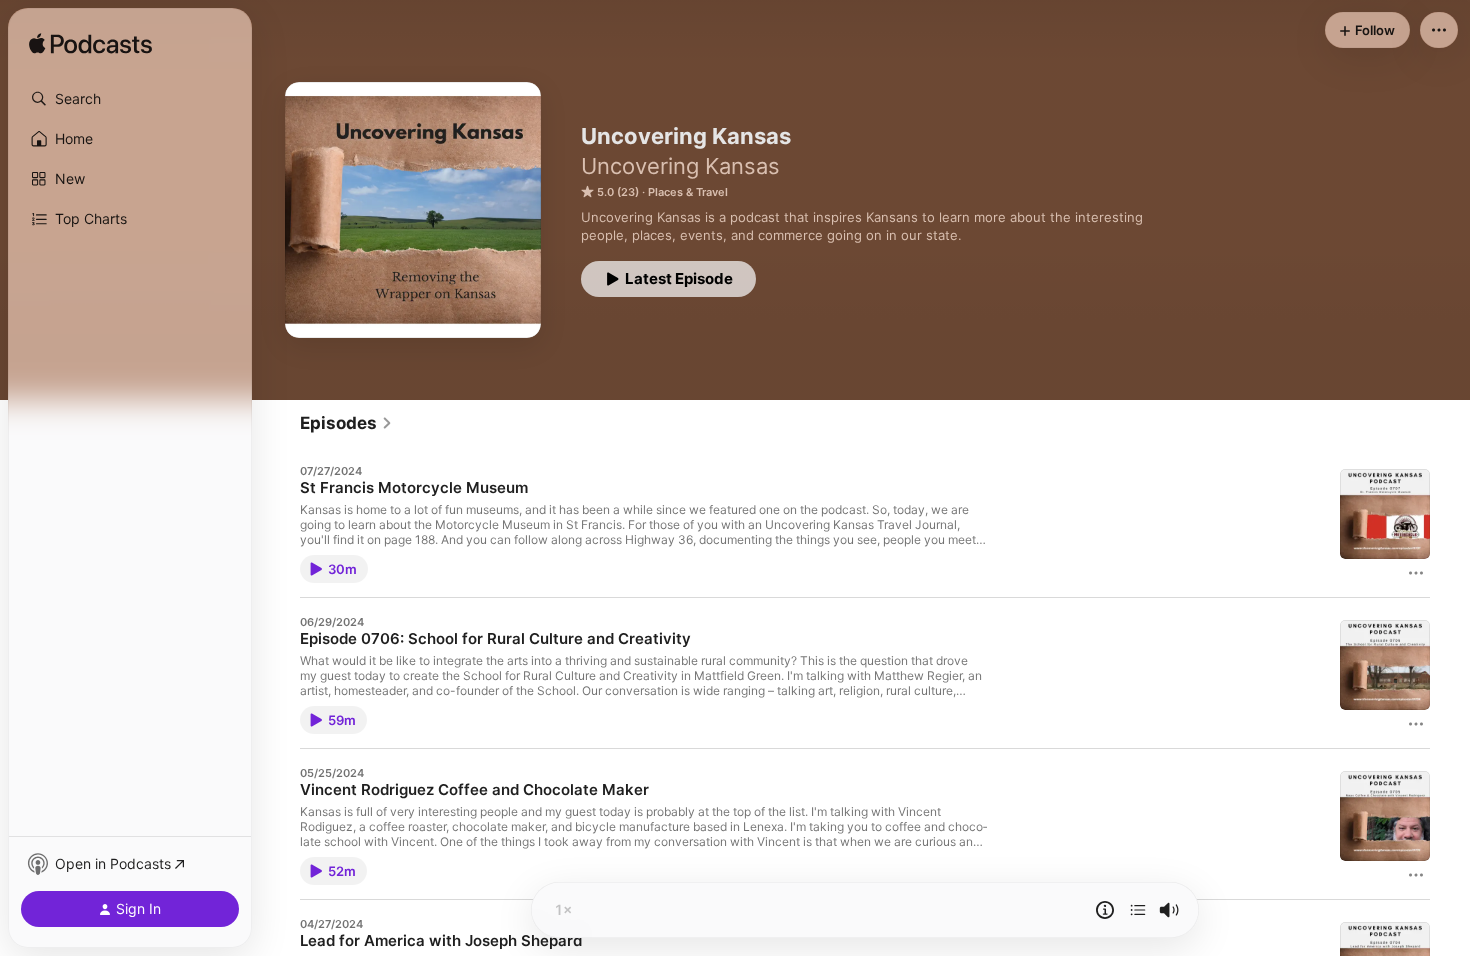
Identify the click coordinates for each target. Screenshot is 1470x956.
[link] (346, 423)
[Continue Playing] (1138, 910)
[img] (90, 45)
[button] (130, 99)
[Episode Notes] (1105, 910)
